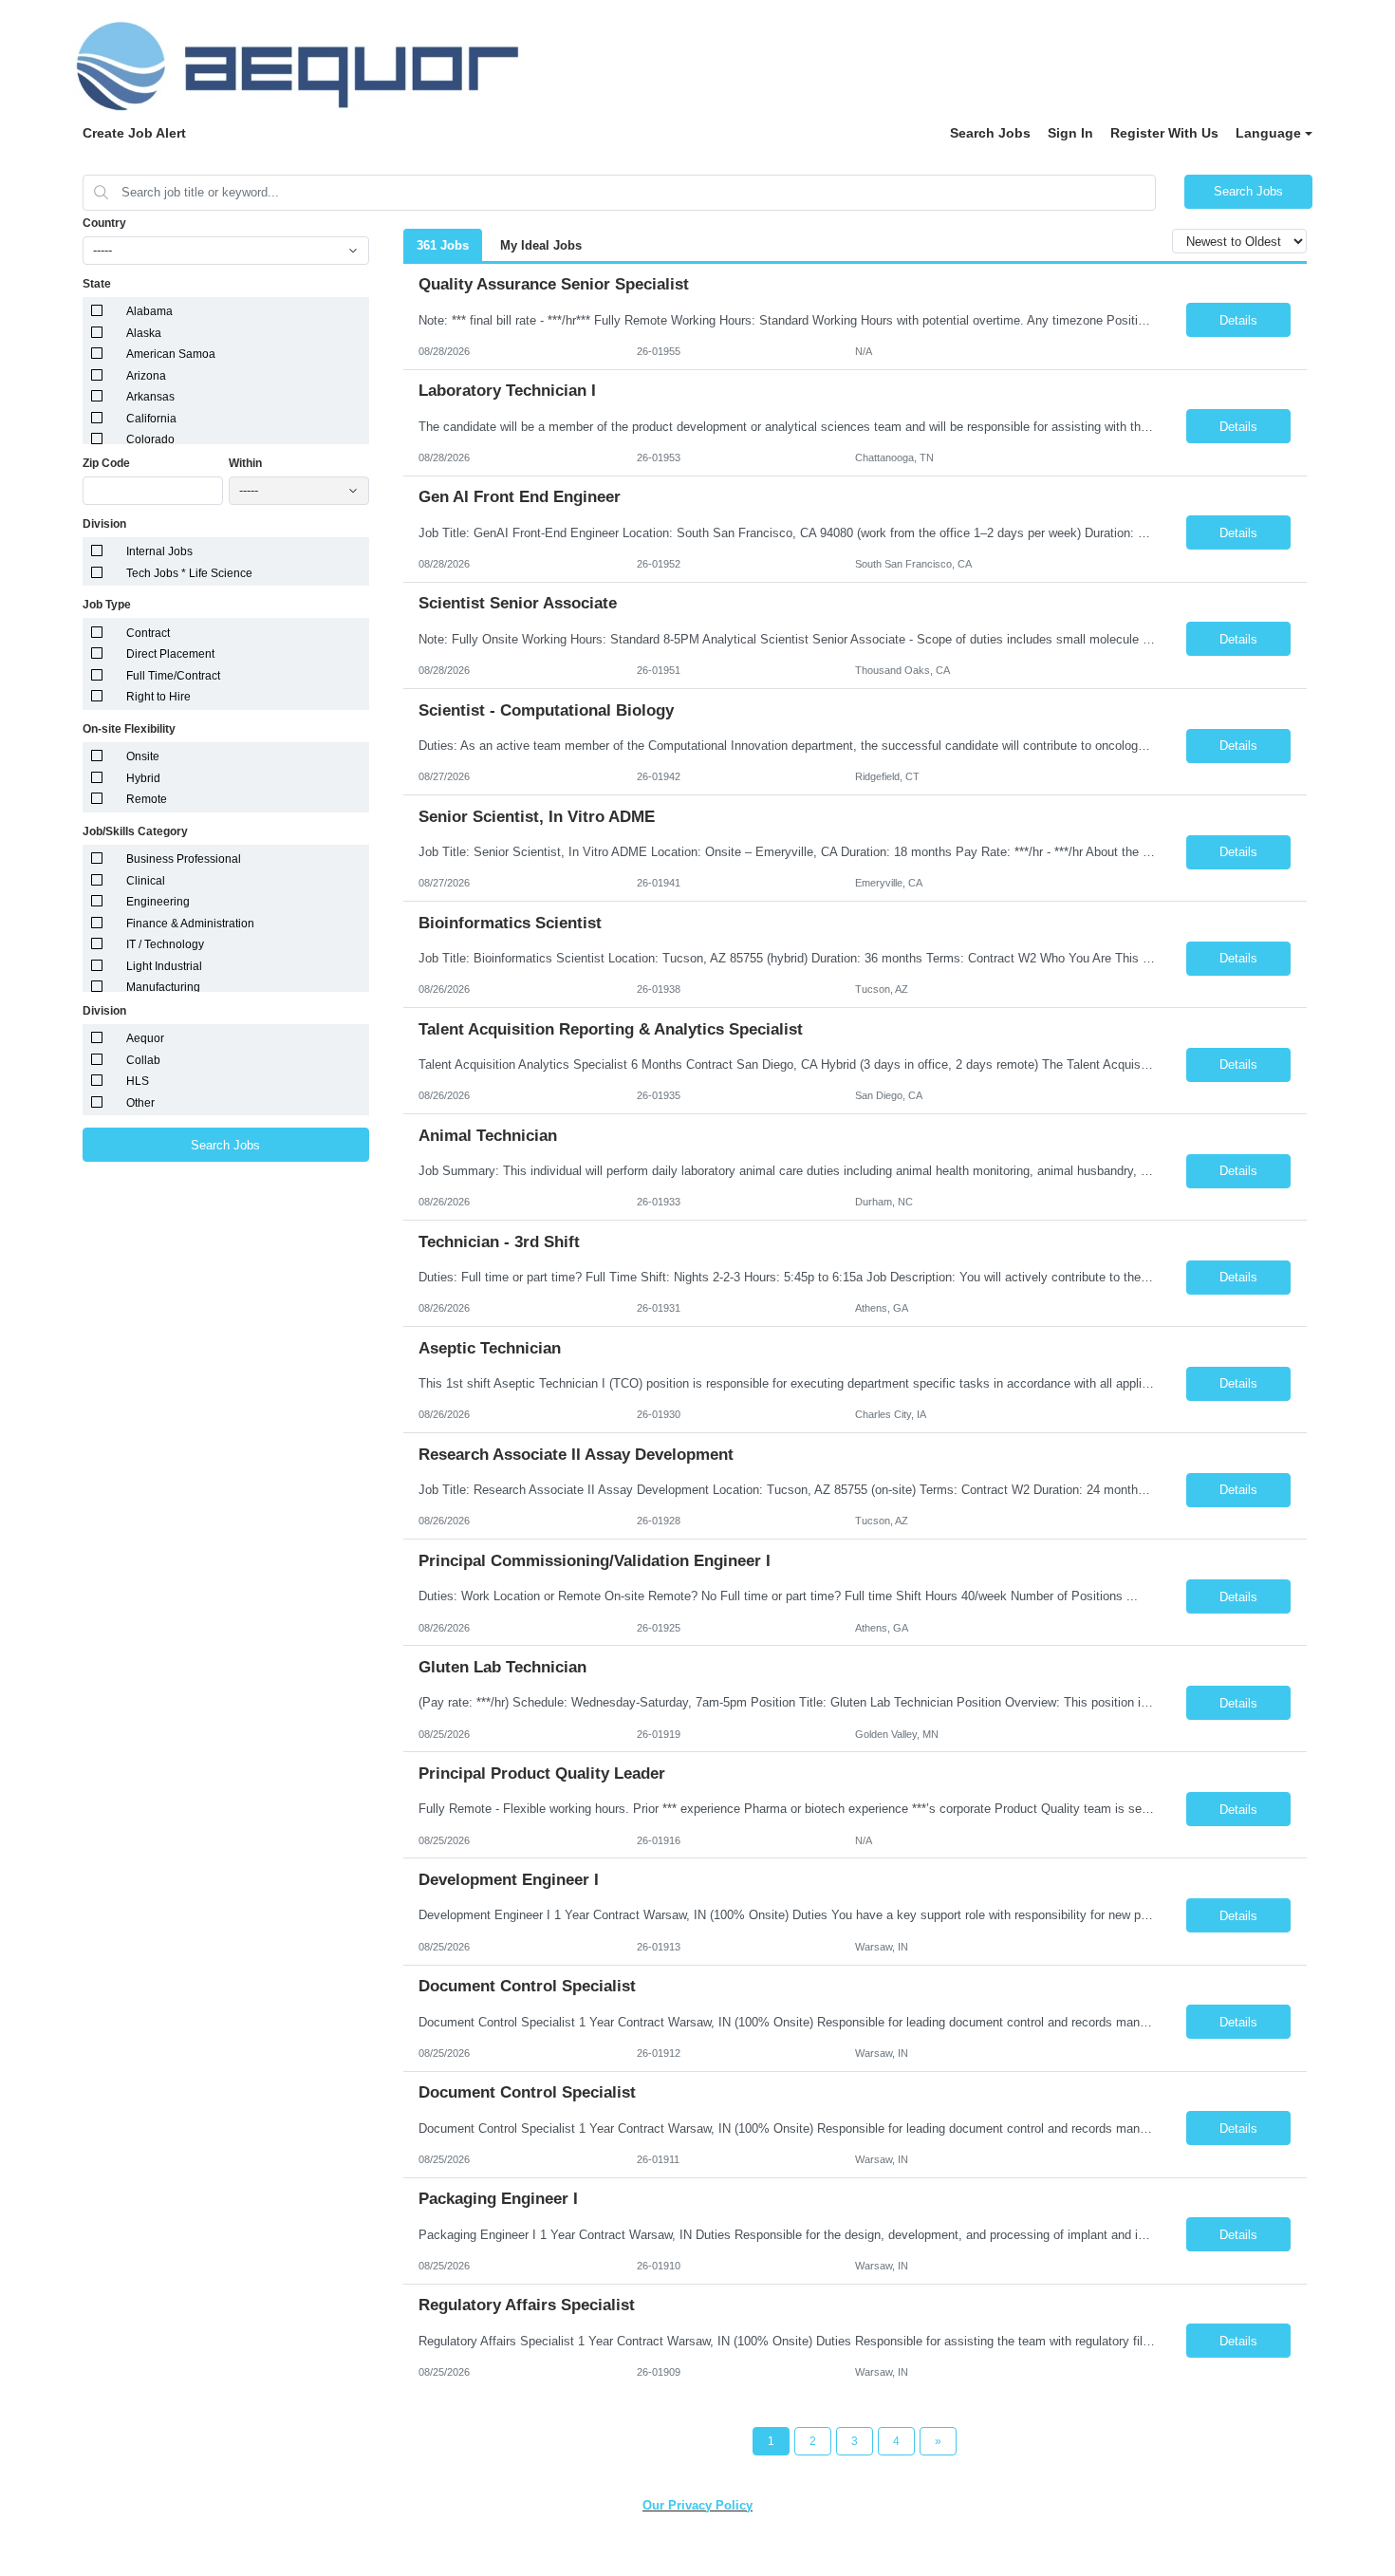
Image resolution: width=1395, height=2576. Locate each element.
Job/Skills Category (135, 831)
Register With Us (1164, 133)
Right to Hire (158, 697)
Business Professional (184, 859)
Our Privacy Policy (697, 2505)
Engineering (158, 902)
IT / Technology (165, 944)
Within (245, 463)
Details (1238, 320)
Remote (147, 799)
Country (104, 223)
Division (104, 524)
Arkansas (150, 397)
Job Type (107, 605)
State (97, 284)
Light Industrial (164, 966)
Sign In (1070, 133)
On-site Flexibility (129, 729)
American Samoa (171, 354)
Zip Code (106, 463)
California (151, 419)
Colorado (150, 439)
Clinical (146, 881)
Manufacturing (163, 987)
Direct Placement (170, 654)
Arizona (146, 376)
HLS (138, 1081)
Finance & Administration (190, 924)
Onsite (143, 756)
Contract (148, 633)
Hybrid (143, 778)
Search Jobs (990, 133)
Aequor (145, 1038)
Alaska (144, 333)
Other (140, 1103)
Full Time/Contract (173, 676)
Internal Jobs (159, 551)
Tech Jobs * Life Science (189, 573)
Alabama (149, 311)
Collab (143, 1060)
